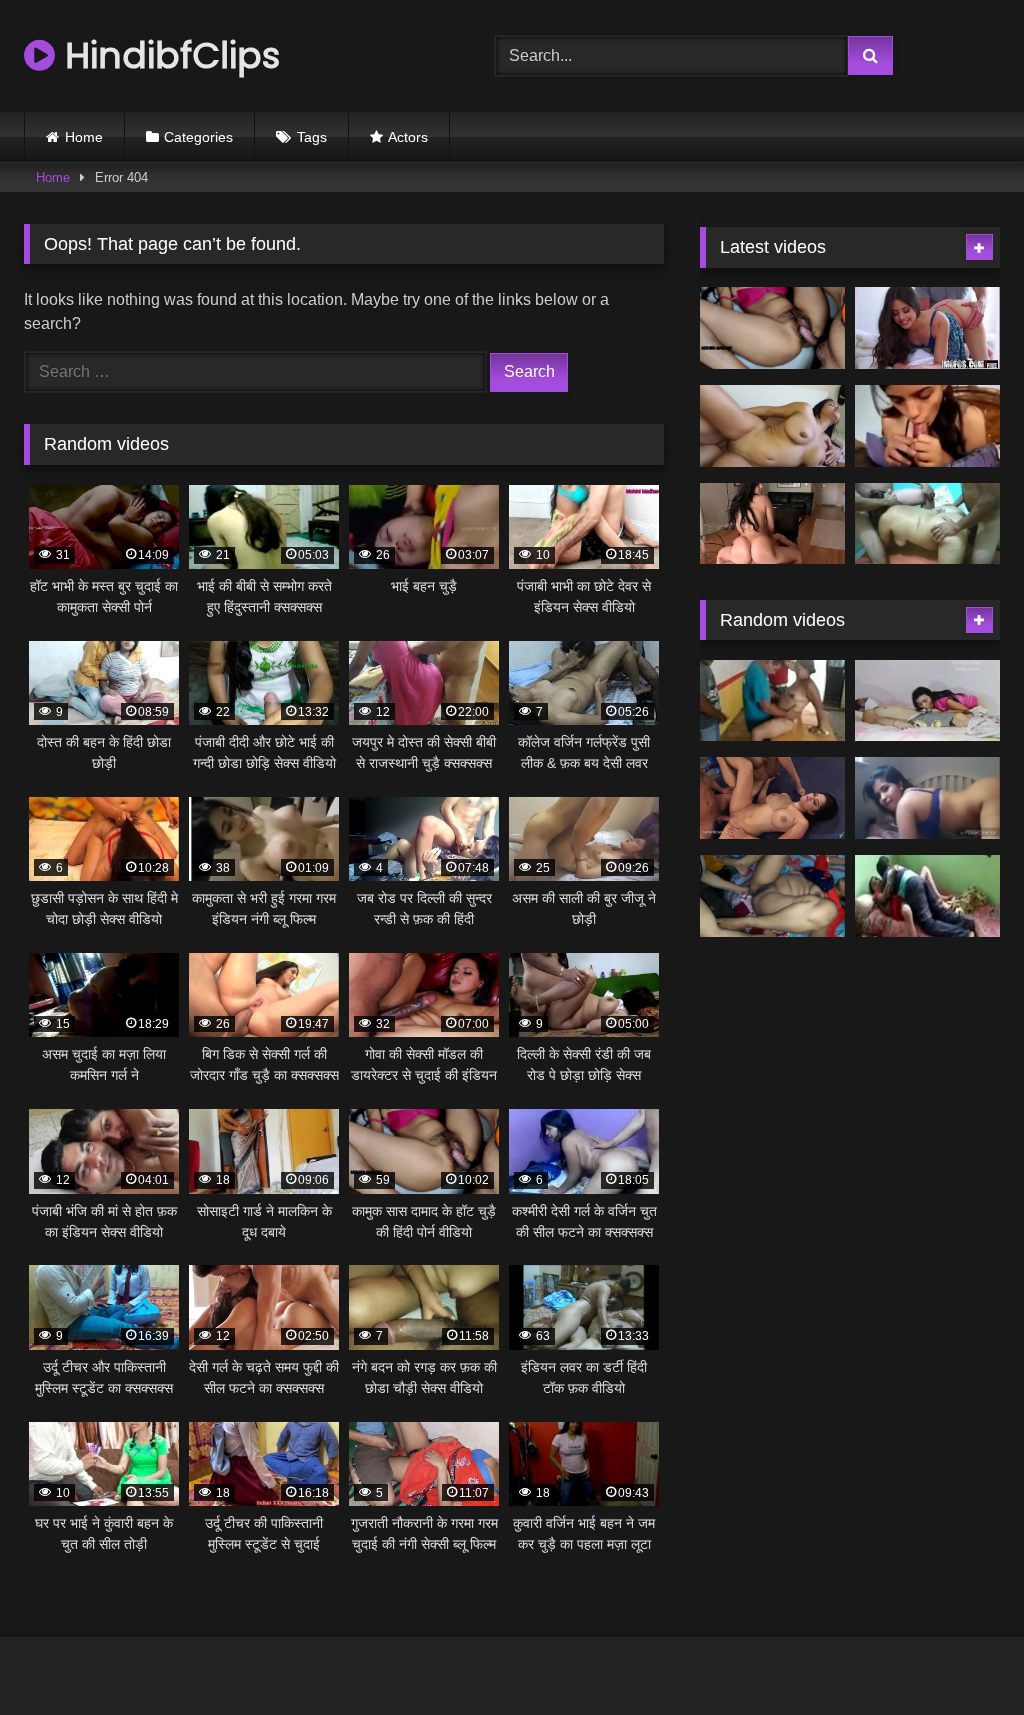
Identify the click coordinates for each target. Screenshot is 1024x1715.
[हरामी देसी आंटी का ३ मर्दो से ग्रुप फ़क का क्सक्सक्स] (927, 524)
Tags (312, 137)
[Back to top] (962, 1655)
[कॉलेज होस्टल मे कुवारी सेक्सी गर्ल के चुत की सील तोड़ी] (927, 701)
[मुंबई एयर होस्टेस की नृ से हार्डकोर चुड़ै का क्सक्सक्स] (772, 524)
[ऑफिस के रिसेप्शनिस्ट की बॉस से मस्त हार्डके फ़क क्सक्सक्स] (927, 328)
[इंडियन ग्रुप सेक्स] (772, 701)
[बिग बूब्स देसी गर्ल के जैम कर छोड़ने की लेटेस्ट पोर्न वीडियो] (772, 426)
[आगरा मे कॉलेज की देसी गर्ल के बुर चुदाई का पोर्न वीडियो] (927, 798)
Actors (408, 137)
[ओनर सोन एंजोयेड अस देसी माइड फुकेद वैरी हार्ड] (927, 896)
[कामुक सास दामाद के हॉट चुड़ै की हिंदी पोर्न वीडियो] (772, 328)
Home (84, 137)
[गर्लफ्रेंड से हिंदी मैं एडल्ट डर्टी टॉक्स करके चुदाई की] (927, 426)
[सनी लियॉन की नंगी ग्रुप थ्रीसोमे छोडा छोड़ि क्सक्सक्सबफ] (772, 798)
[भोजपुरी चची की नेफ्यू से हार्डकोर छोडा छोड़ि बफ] (772, 896)
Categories (198, 137)
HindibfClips (167, 55)
